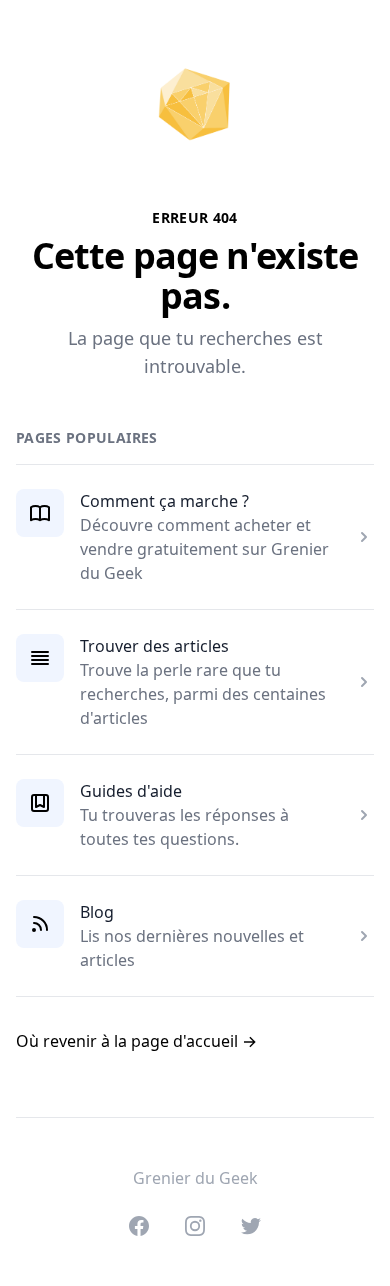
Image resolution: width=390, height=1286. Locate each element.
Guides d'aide (131, 791)
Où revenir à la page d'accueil (136, 1041)
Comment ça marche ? (164, 501)
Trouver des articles (154, 646)
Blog (97, 912)
